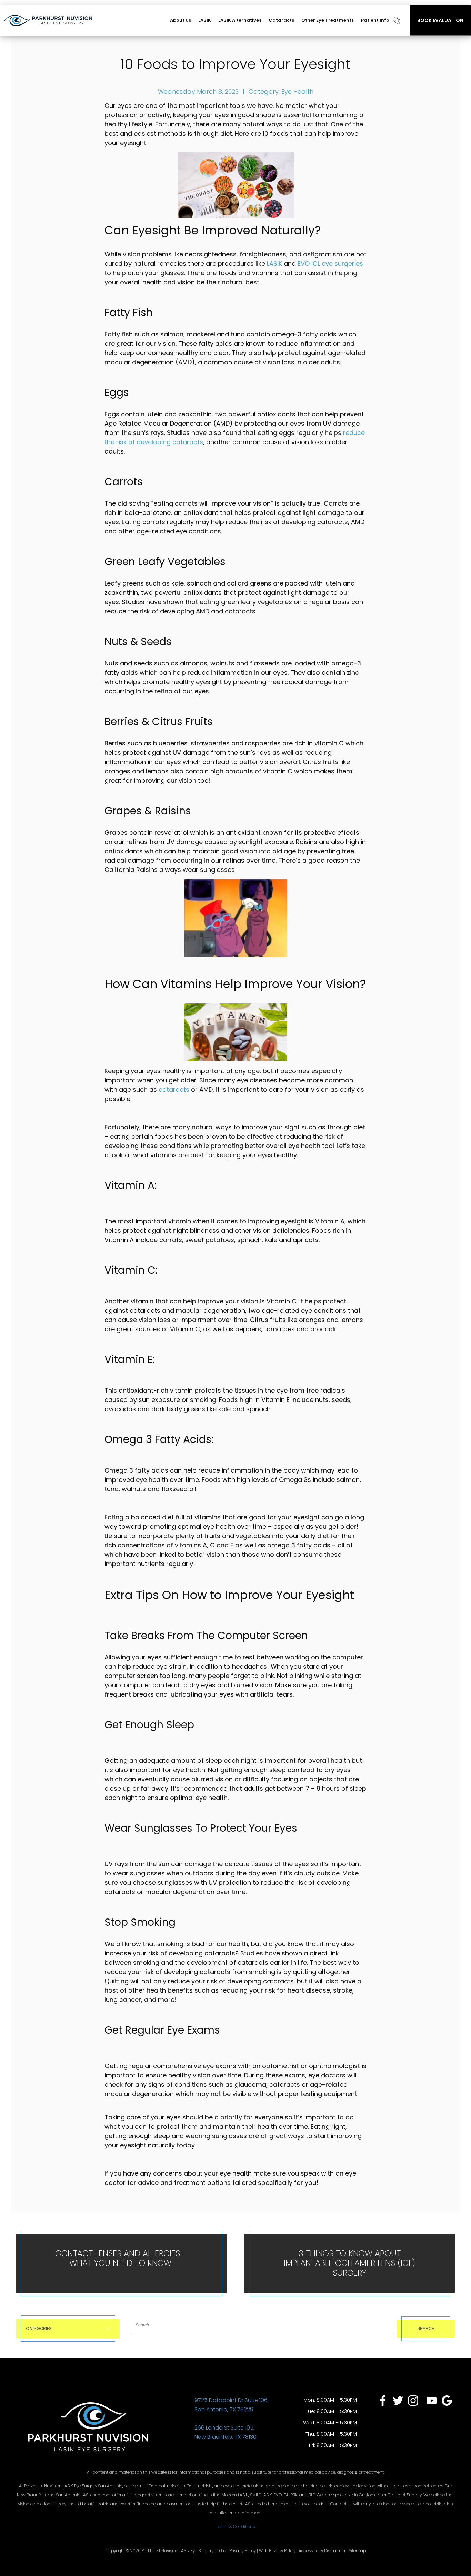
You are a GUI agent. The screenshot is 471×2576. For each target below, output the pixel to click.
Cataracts (281, 20)
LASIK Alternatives (240, 20)
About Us (181, 20)
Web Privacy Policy (277, 2551)
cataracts (174, 1090)
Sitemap (357, 2551)
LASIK (205, 20)
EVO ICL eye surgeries (330, 263)
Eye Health (297, 91)
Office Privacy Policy (236, 2551)
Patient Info (375, 20)
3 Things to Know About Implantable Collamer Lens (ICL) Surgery (349, 2263)
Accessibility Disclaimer (322, 2551)
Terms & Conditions (235, 2527)
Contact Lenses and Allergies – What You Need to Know (121, 2258)
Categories (39, 2328)
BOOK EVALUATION (440, 20)
